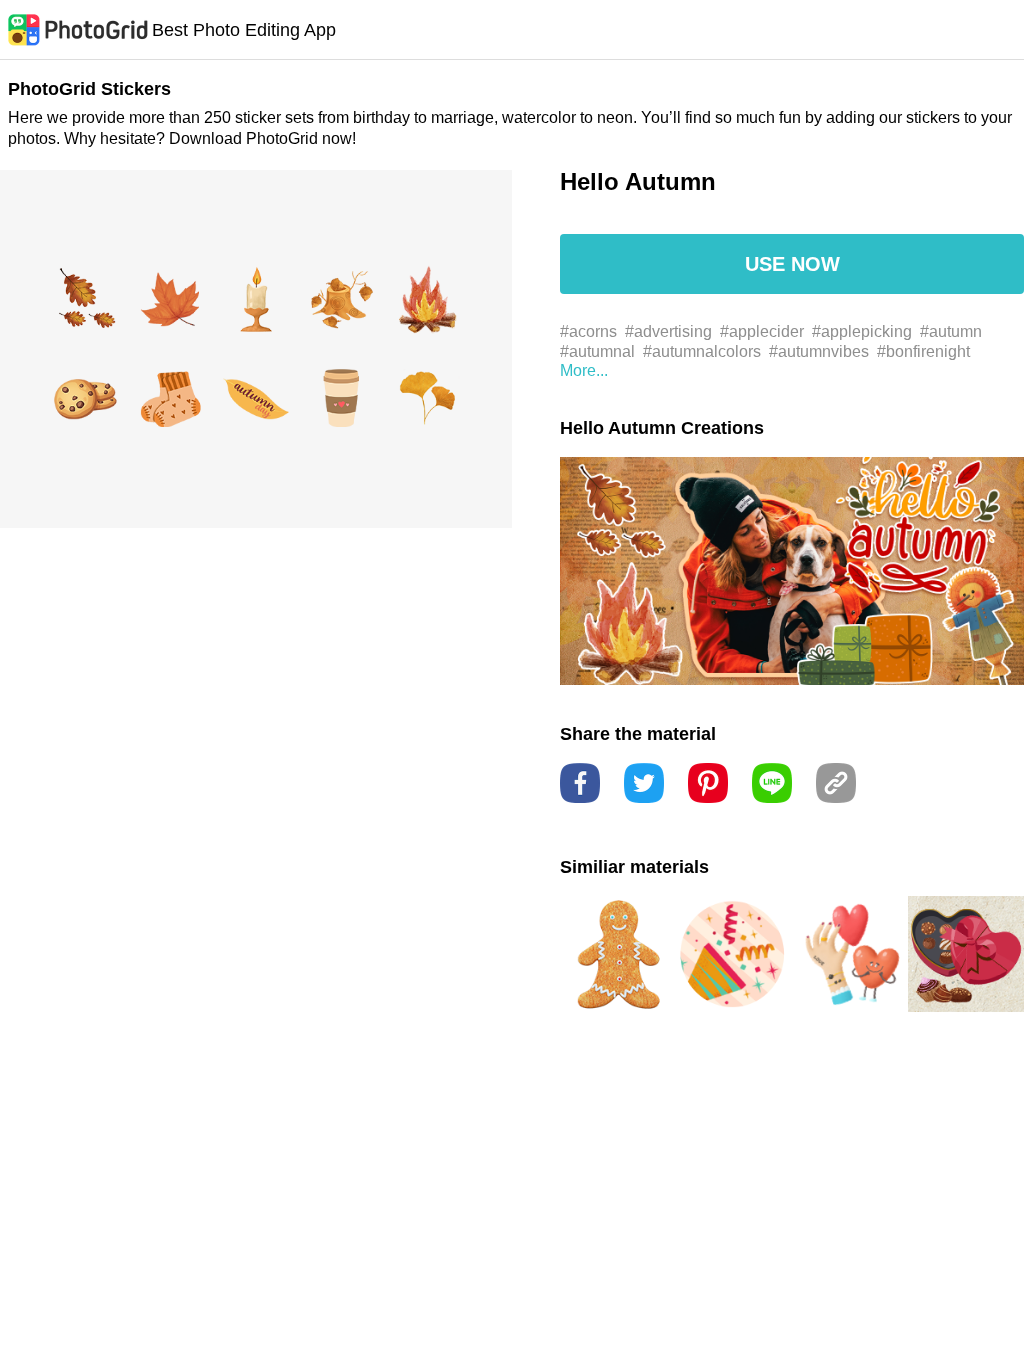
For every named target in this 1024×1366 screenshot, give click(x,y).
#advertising (668, 331)
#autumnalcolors (702, 351)
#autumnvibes (819, 351)
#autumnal (597, 351)
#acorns (588, 331)
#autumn (951, 331)
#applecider (762, 331)
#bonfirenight (923, 351)
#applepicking (862, 331)
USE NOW (792, 264)
